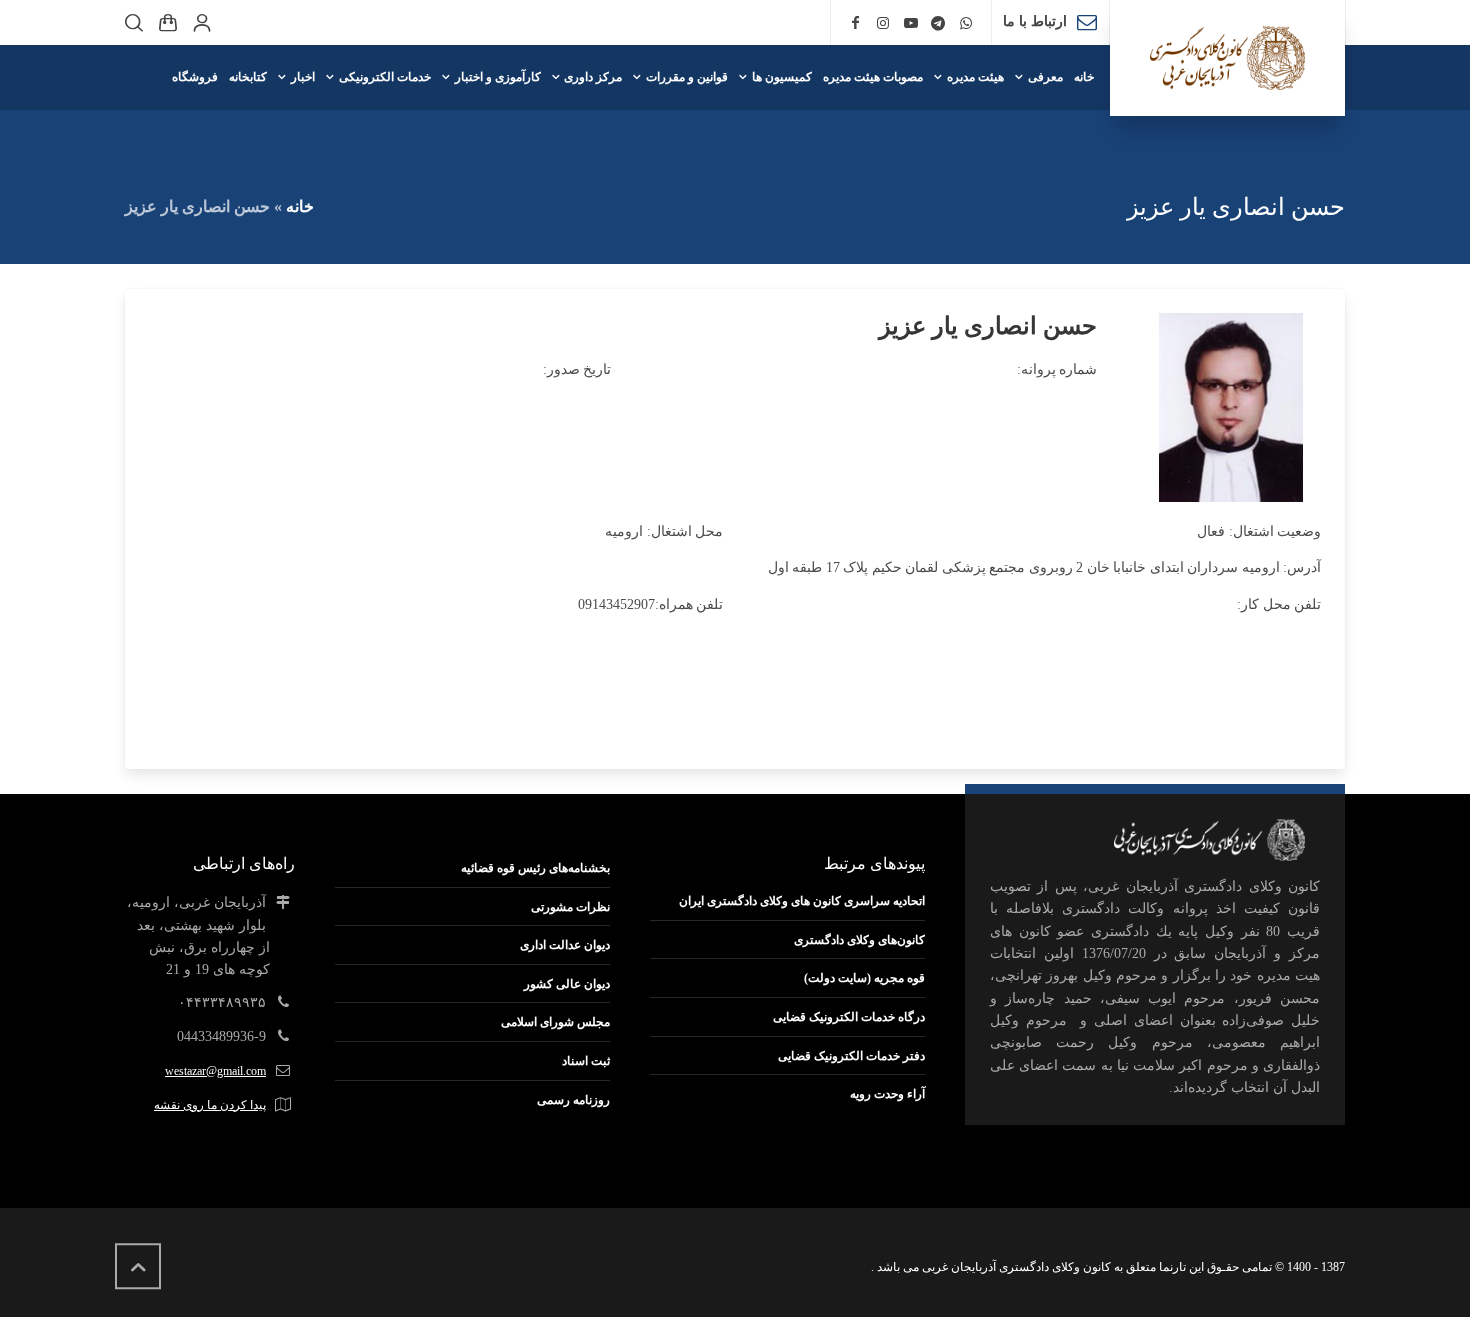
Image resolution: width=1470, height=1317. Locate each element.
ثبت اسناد (586, 1061)
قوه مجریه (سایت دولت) (864, 978)
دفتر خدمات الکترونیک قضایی (851, 1056)
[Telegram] (939, 23)
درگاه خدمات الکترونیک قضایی (849, 1017)
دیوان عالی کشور (567, 984)
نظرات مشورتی (570, 907)
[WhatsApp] (966, 23)
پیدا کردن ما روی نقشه (210, 1105)
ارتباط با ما (1035, 21)
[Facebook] (856, 23)
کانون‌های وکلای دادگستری (859, 940)
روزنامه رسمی (573, 1100)
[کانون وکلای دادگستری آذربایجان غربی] (1227, 58)
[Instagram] (883, 23)
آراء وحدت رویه (887, 1094)
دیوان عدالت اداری (565, 945)
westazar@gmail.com (215, 1071)
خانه (300, 206)
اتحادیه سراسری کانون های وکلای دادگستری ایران (802, 901)
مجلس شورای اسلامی (555, 1022)
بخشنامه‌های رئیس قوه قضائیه (535, 868)
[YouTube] (911, 23)
